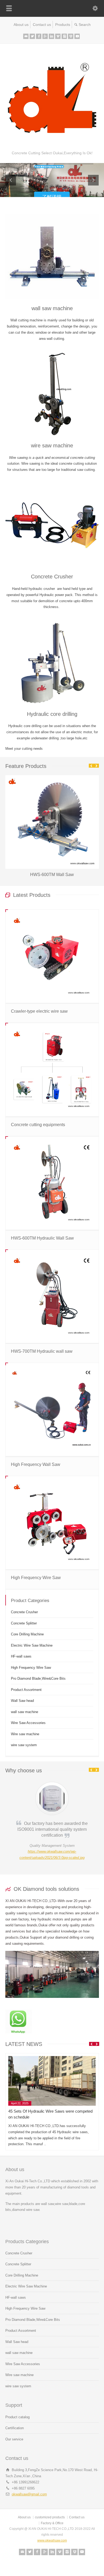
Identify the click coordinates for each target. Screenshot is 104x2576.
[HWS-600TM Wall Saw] (52, 775)
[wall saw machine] (52, 257)
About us (21, 25)
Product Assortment (26, 1690)
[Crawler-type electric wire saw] (52, 956)
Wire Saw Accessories (28, 1723)
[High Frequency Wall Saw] (52, 1409)
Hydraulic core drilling (52, 714)
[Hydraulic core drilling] (52, 662)
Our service (14, 2439)
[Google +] (45, 36)
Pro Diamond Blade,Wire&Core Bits (38, 1678)
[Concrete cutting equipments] (52, 1070)
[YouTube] (77, 36)
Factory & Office (52, 2523)
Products (63, 25)
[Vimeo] (58, 36)
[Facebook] (39, 36)
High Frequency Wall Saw (36, 1464)
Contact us (42, 25)
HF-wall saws (21, 1656)
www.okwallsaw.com (52, 2541)
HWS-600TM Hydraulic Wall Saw (42, 1238)
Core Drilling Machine (27, 1634)
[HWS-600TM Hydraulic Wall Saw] (52, 1183)
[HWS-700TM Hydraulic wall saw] (52, 1296)
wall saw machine (52, 308)
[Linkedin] (51, 36)
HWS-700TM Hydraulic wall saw (42, 1351)
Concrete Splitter (24, 1623)
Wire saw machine (25, 1734)
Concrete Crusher (52, 577)
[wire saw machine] (52, 394)
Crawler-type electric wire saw (39, 1011)
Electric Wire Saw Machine (32, 1645)
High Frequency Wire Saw (36, 1578)
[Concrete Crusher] (52, 525)
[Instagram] (64, 36)
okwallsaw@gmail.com (29, 2494)
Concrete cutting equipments (38, 1125)
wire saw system (24, 1745)
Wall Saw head (22, 1701)
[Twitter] (32, 36)
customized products (50, 2517)
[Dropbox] (71, 36)
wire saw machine (52, 445)
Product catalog (17, 2417)
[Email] (26, 36)
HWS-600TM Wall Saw (52, 875)
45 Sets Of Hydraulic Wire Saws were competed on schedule (50, 2114)
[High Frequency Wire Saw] (52, 1523)
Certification (15, 2428)
